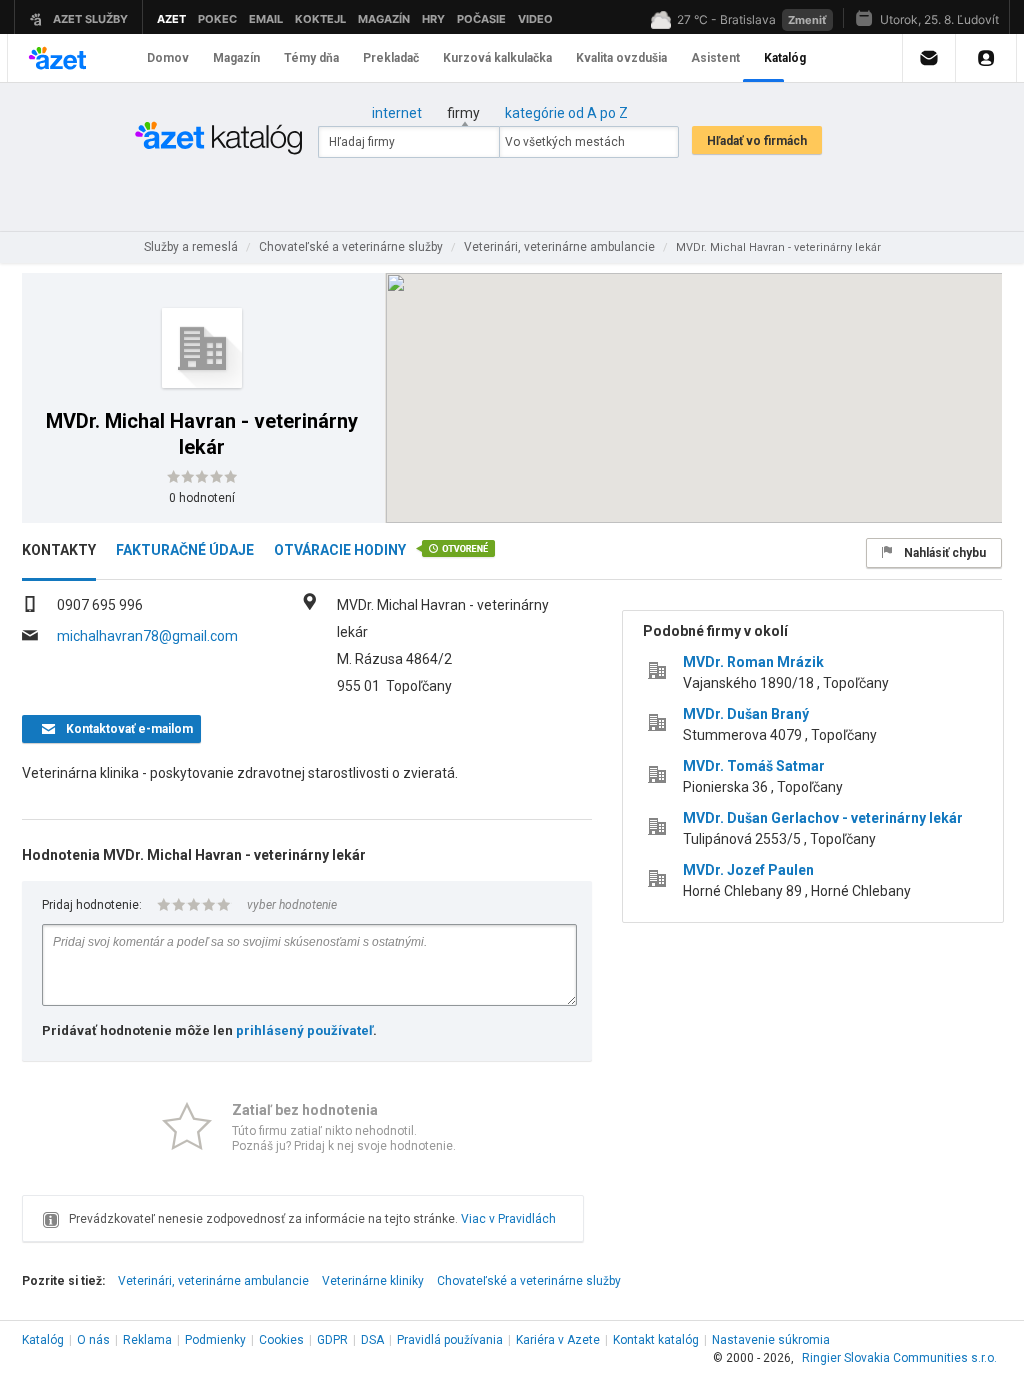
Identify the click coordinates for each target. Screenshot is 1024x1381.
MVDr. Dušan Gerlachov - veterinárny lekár (823, 818)
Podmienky (215, 1340)
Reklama (147, 1340)
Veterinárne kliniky (373, 1281)
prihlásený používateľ (304, 1030)
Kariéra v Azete (558, 1340)
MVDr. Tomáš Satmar (754, 766)
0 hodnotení (202, 498)
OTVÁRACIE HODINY (340, 550)
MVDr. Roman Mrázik (753, 662)
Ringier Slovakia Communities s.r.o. (899, 1358)
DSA (372, 1340)
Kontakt (656, 1340)
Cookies (281, 1340)
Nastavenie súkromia (771, 1340)
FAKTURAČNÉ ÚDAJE (185, 550)
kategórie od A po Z (566, 113)
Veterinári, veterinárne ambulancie (213, 1281)
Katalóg (43, 1340)
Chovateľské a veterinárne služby (529, 1281)
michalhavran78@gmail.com (147, 636)
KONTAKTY (59, 550)
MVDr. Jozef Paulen (748, 870)
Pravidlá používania (450, 1340)
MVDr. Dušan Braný (746, 714)
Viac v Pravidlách (508, 1219)
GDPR (332, 1340)
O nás (93, 1340)
